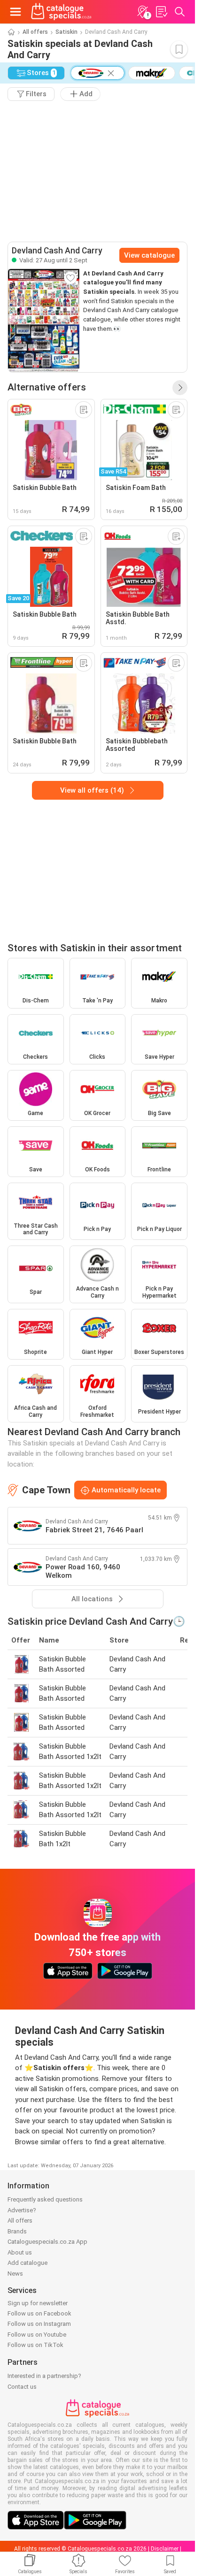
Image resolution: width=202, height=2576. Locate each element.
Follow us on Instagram (39, 2324)
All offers (35, 32)
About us (20, 2252)
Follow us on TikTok (35, 2345)
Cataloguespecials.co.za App (47, 2242)
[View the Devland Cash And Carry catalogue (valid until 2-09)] (44, 321)
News (15, 2274)
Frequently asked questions (45, 2199)
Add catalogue (27, 2263)
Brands (17, 2231)
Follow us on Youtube (37, 2335)
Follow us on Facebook (39, 2313)
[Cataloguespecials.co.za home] (61, 12)
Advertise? (22, 2210)
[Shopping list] (161, 12)
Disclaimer (165, 2549)
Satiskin (66, 32)
